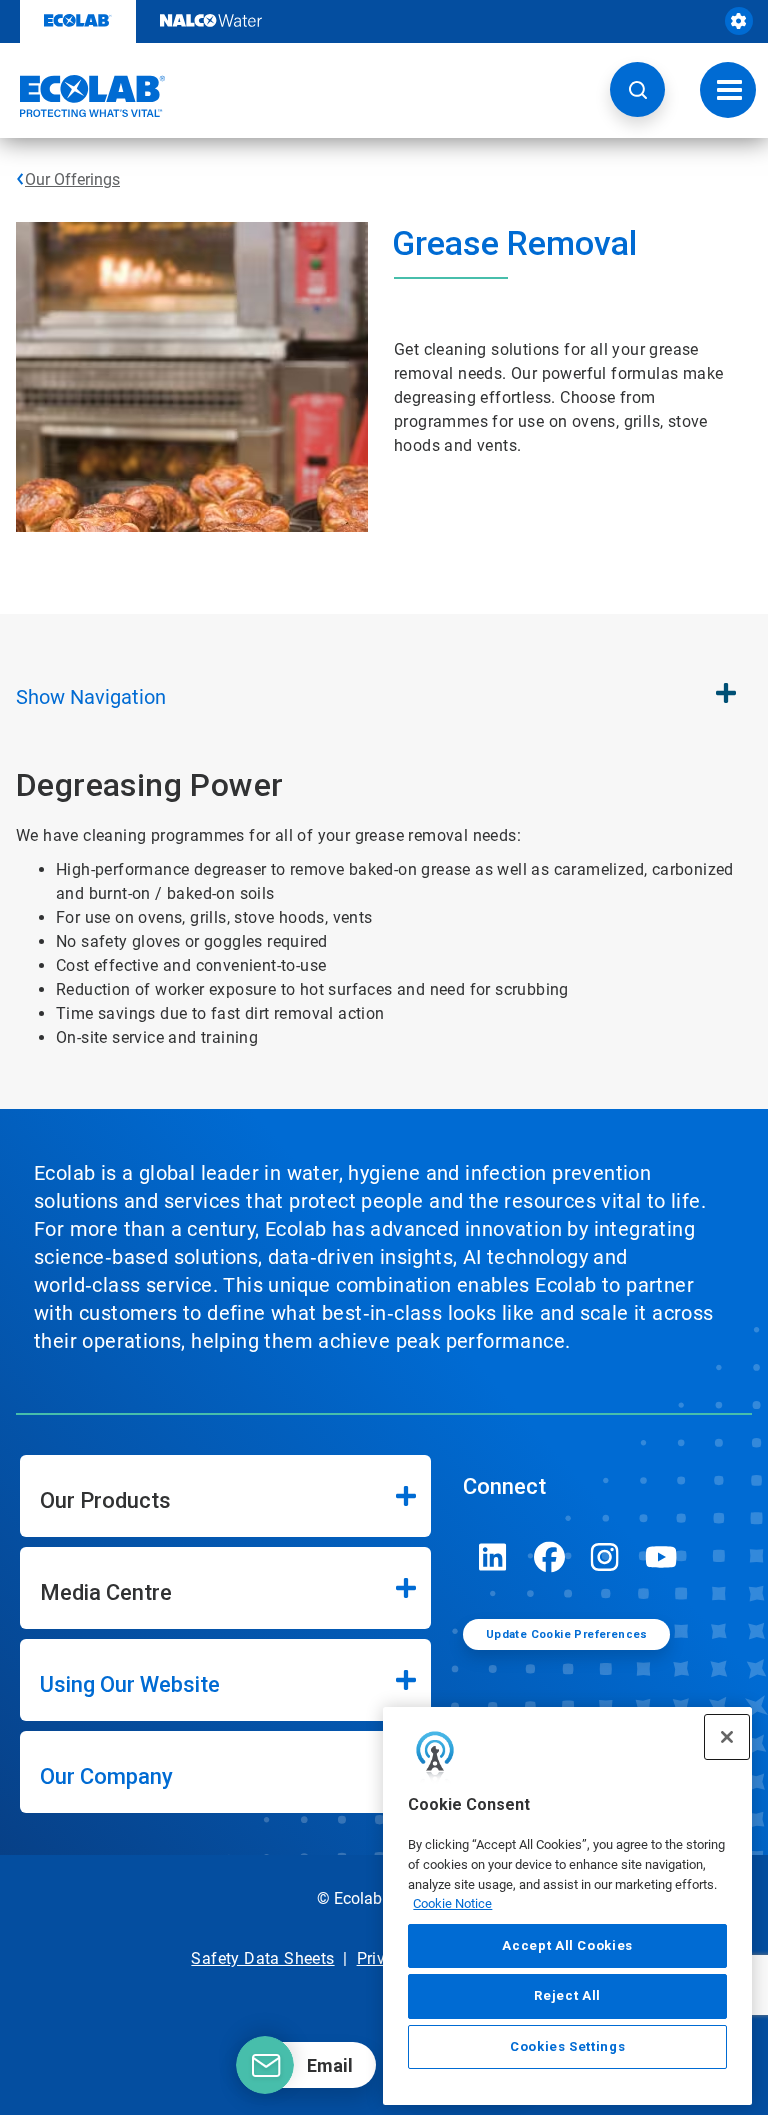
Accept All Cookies (567, 1945)
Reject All (567, 1995)
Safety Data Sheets (262, 1958)
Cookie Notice (452, 1903)
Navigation (91, 697)
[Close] (727, 1737)
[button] (637, 89)
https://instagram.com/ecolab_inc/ (605, 1557)
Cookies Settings (568, 2046)
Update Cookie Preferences (567, 1634)
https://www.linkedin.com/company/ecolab (493, 1557)
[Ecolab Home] (83, 96)
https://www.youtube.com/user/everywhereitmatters (661, 1557)
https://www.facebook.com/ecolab (549, 1557)
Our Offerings (72, 179)
